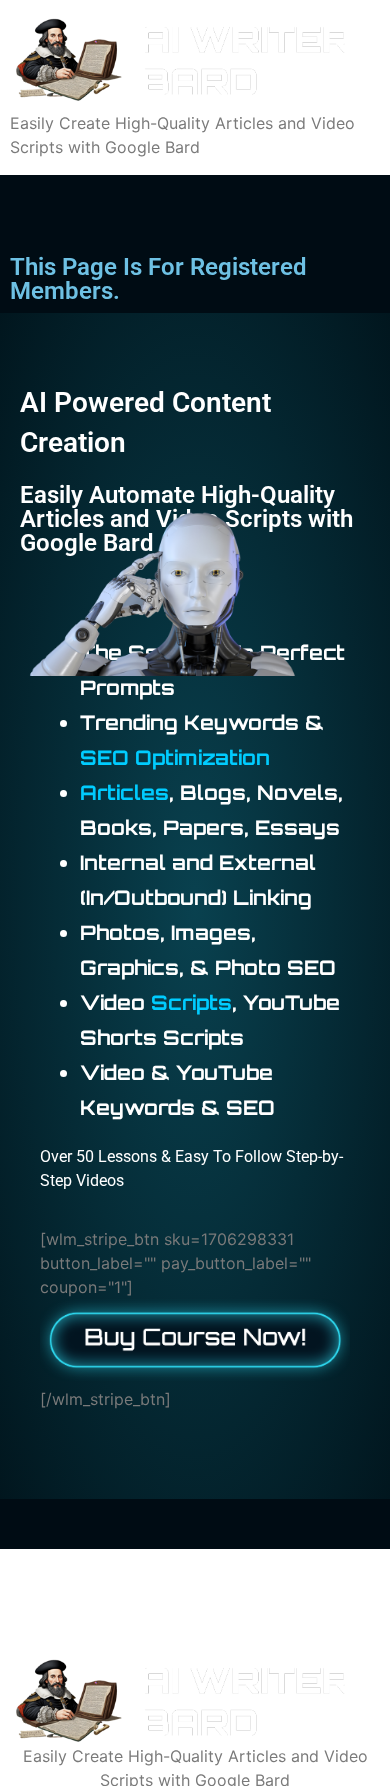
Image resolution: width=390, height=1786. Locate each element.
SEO (104, 757)
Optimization (202, 757)
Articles (124, 792)
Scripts (191, 1002)
